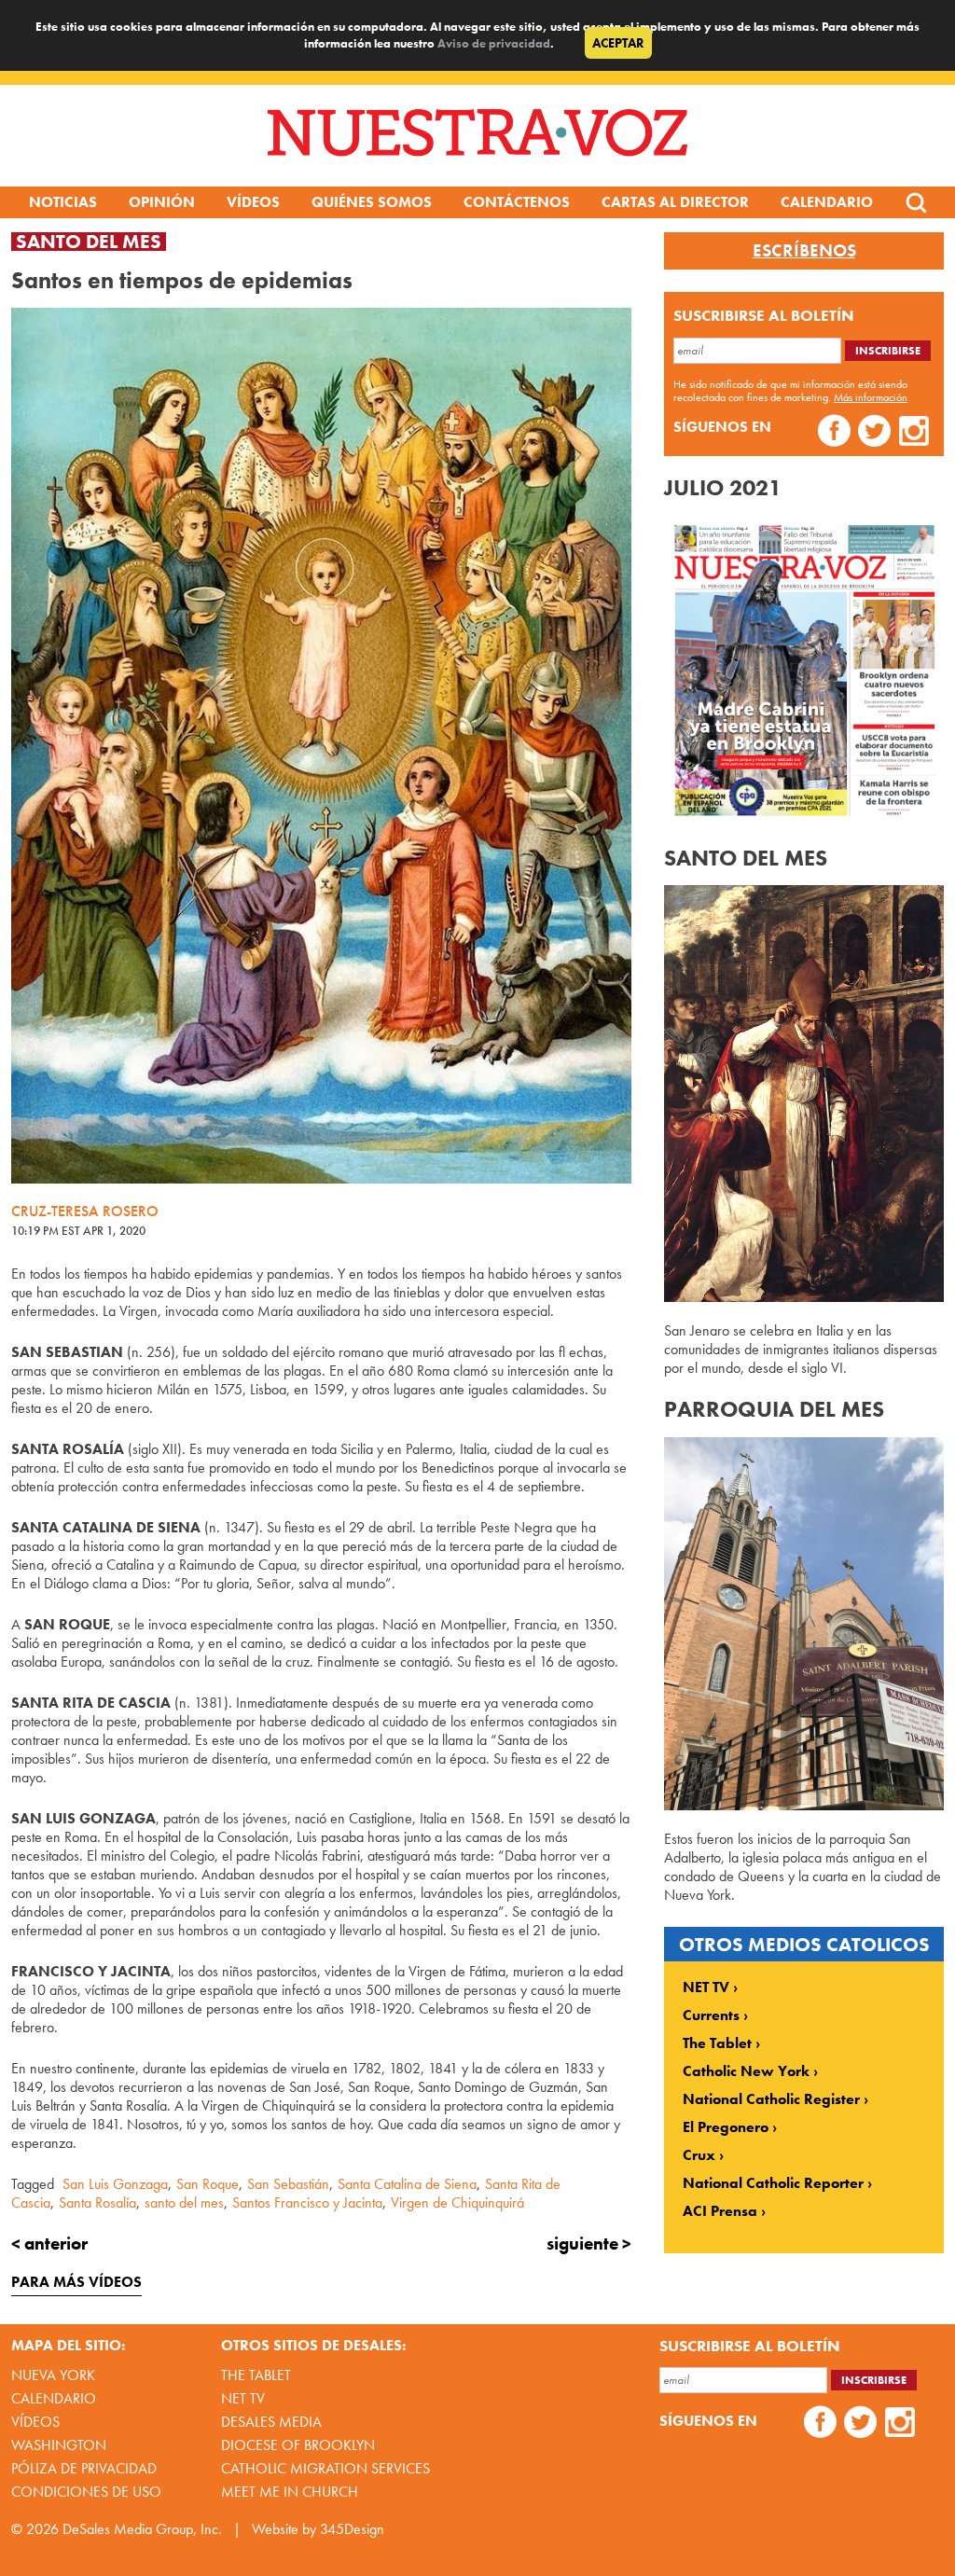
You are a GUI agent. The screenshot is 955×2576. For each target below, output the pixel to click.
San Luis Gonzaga (115, 2184)
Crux (699, 2155)
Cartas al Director (675, 202)
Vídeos (253, 202)
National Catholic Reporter (773, 2183)
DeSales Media (271, 2422)
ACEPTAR (618, 43)
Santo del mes (89, 242)
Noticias (63, 202)
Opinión (162, 202)
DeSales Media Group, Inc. (142, 2529)
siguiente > (589, 2244)
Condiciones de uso (86, 2492)
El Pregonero (726, 2127)
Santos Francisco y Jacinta (307, 2202)
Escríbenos (804, 251)
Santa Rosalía (97, 2202)
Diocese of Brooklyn (298, 2445)
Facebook (834, 433)
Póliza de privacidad (84, 2468)
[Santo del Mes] (804, 1297)
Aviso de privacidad (494, 43)
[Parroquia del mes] (804, 1805)
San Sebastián (288, 2184)
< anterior (49, 2244)
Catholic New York (746, 2071)
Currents (711, 2015)
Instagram (914, 433)
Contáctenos (517, 202)
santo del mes (184, 2202)
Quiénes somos (372, 202)
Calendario (827, 202)
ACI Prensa (720, 2211)
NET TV (706, 1987)
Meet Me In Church (290, 2492)
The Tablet (717, 2043)
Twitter (874, 433)
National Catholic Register (771, 2099)
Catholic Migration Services (325, 2468)
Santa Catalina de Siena (407, 2184)
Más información (871, 397)
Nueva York (53, 2375)
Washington (59, 2445)
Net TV (243, 2398)
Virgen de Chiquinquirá (457, 2202)
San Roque (208, 2184)
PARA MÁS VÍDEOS (76, 2282)
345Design (352, 2529)
